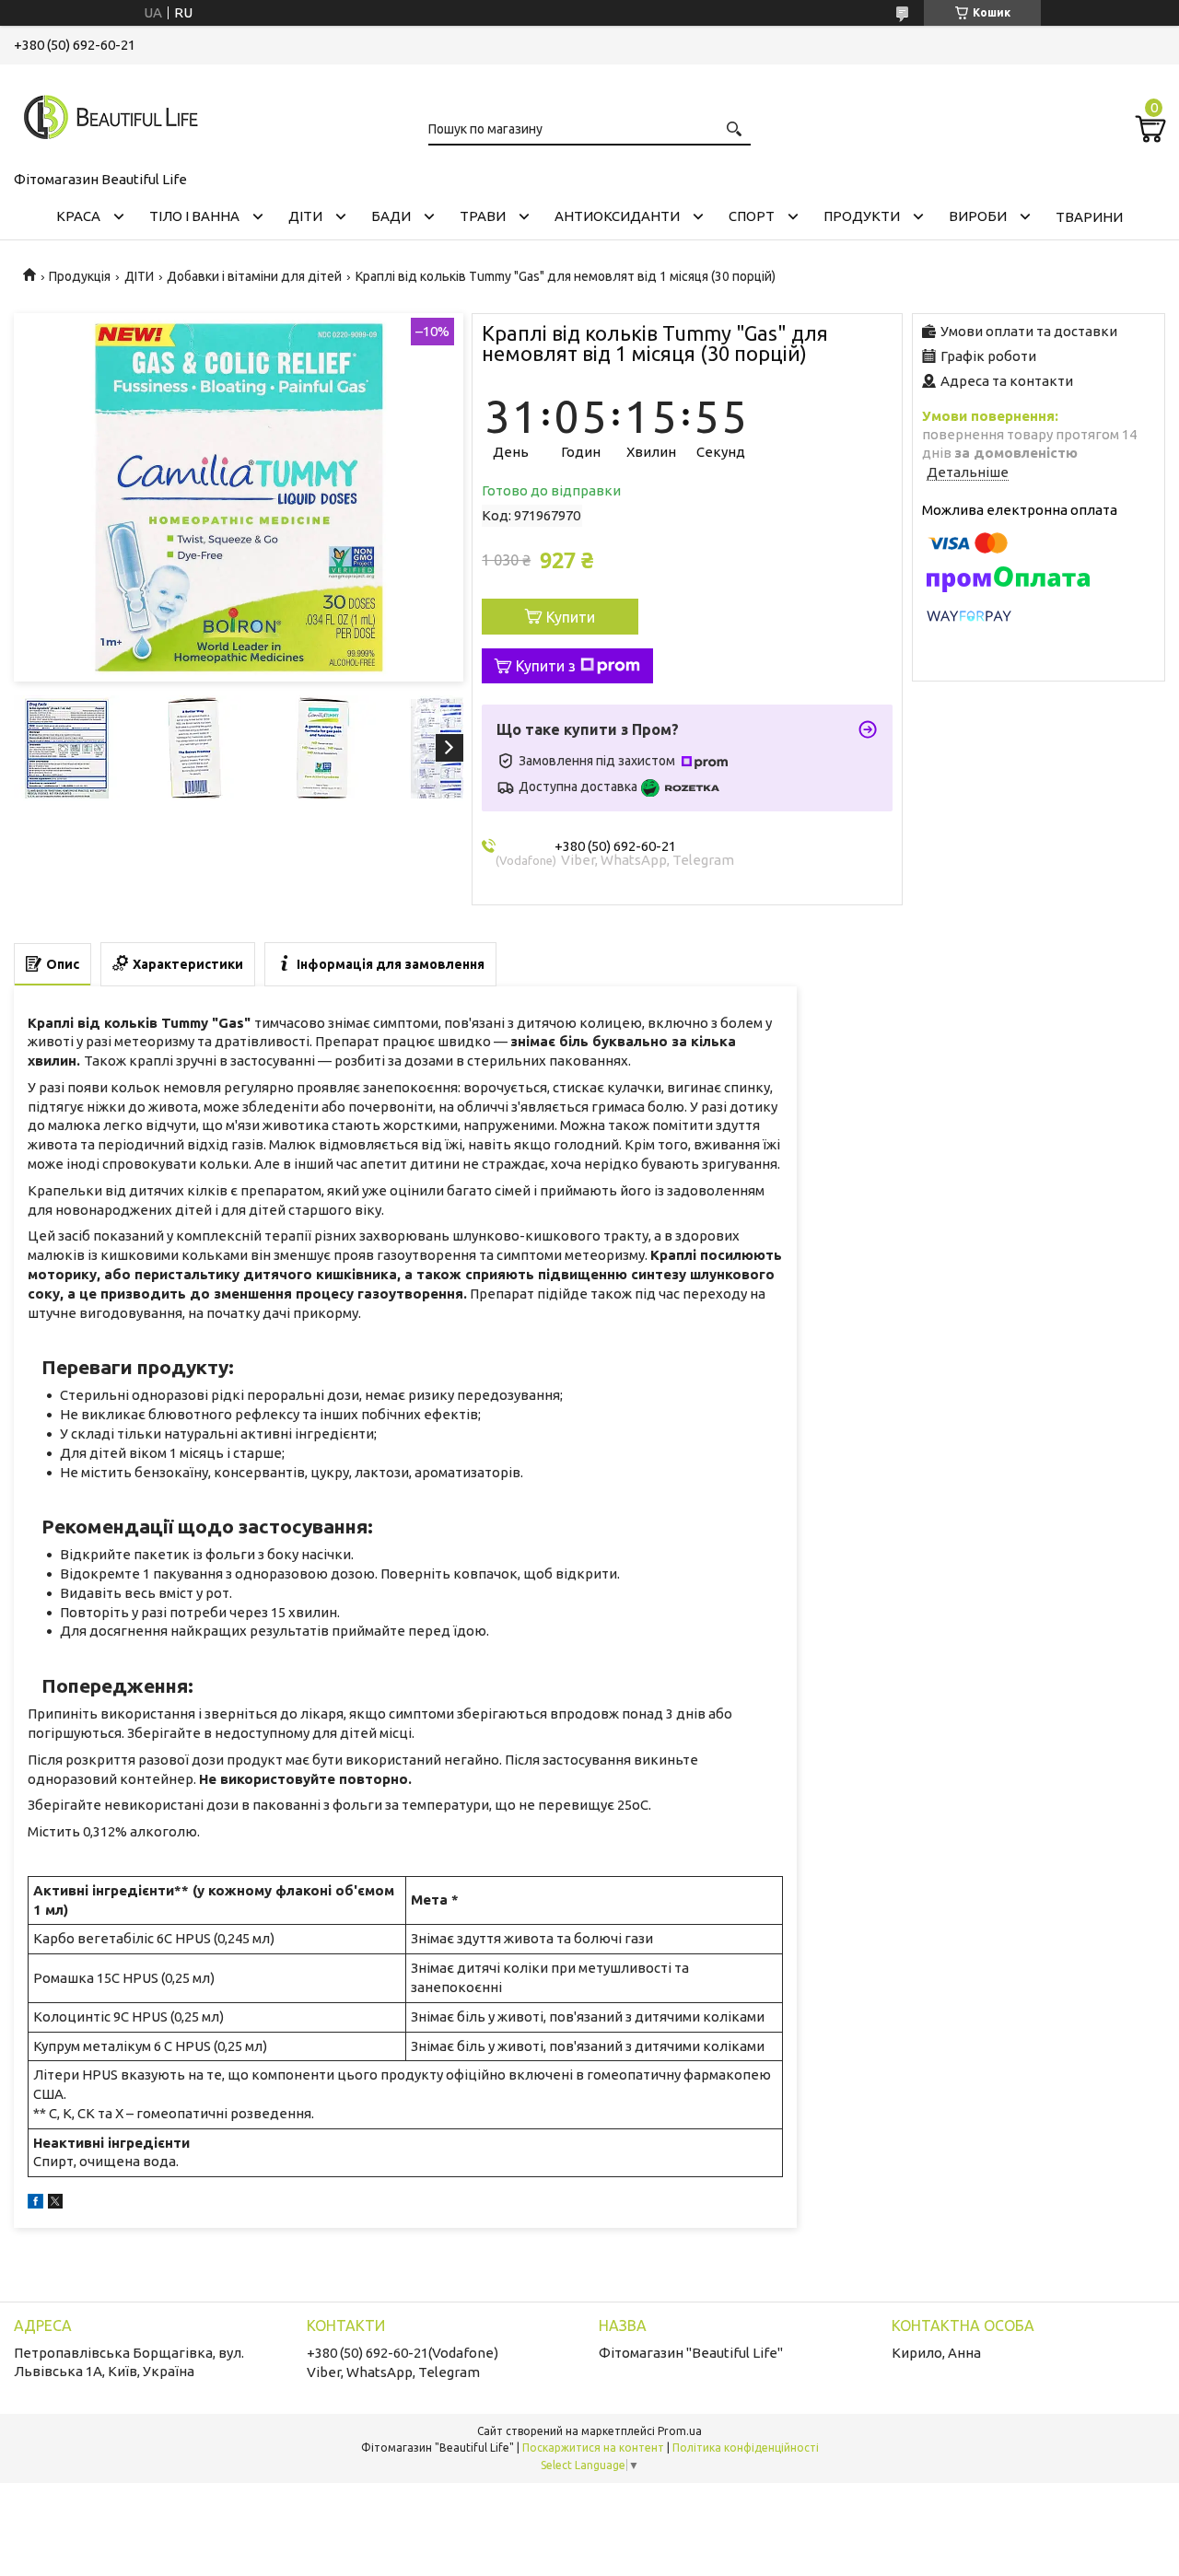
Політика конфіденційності (746, 2448)
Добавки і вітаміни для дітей (254, 276)
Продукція (80, 276)
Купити (571, 617)
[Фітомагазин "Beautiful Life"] (106, 114)
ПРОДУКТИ (862, 216)
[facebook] (35, 2203)
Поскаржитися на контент (593, 2448)
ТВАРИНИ (1089, 217)
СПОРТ (752, 216)
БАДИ (391, 216)
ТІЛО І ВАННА (194, 216)
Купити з (546, 666)
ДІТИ (305, 216)
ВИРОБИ (978, 216)
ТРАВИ (483, 216)
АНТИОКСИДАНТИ (617, 216)
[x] (55, 2203)
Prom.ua (680, 2431)
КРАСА (78, 216)
